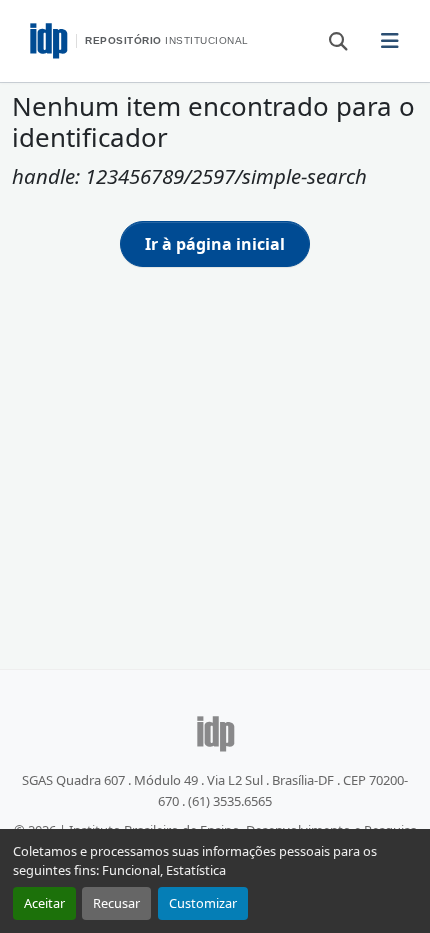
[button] (329, 40)
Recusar (116, 903)
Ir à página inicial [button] (215, 244)
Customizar (203, 903)
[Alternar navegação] (389, 41)
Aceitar (44, 903)
